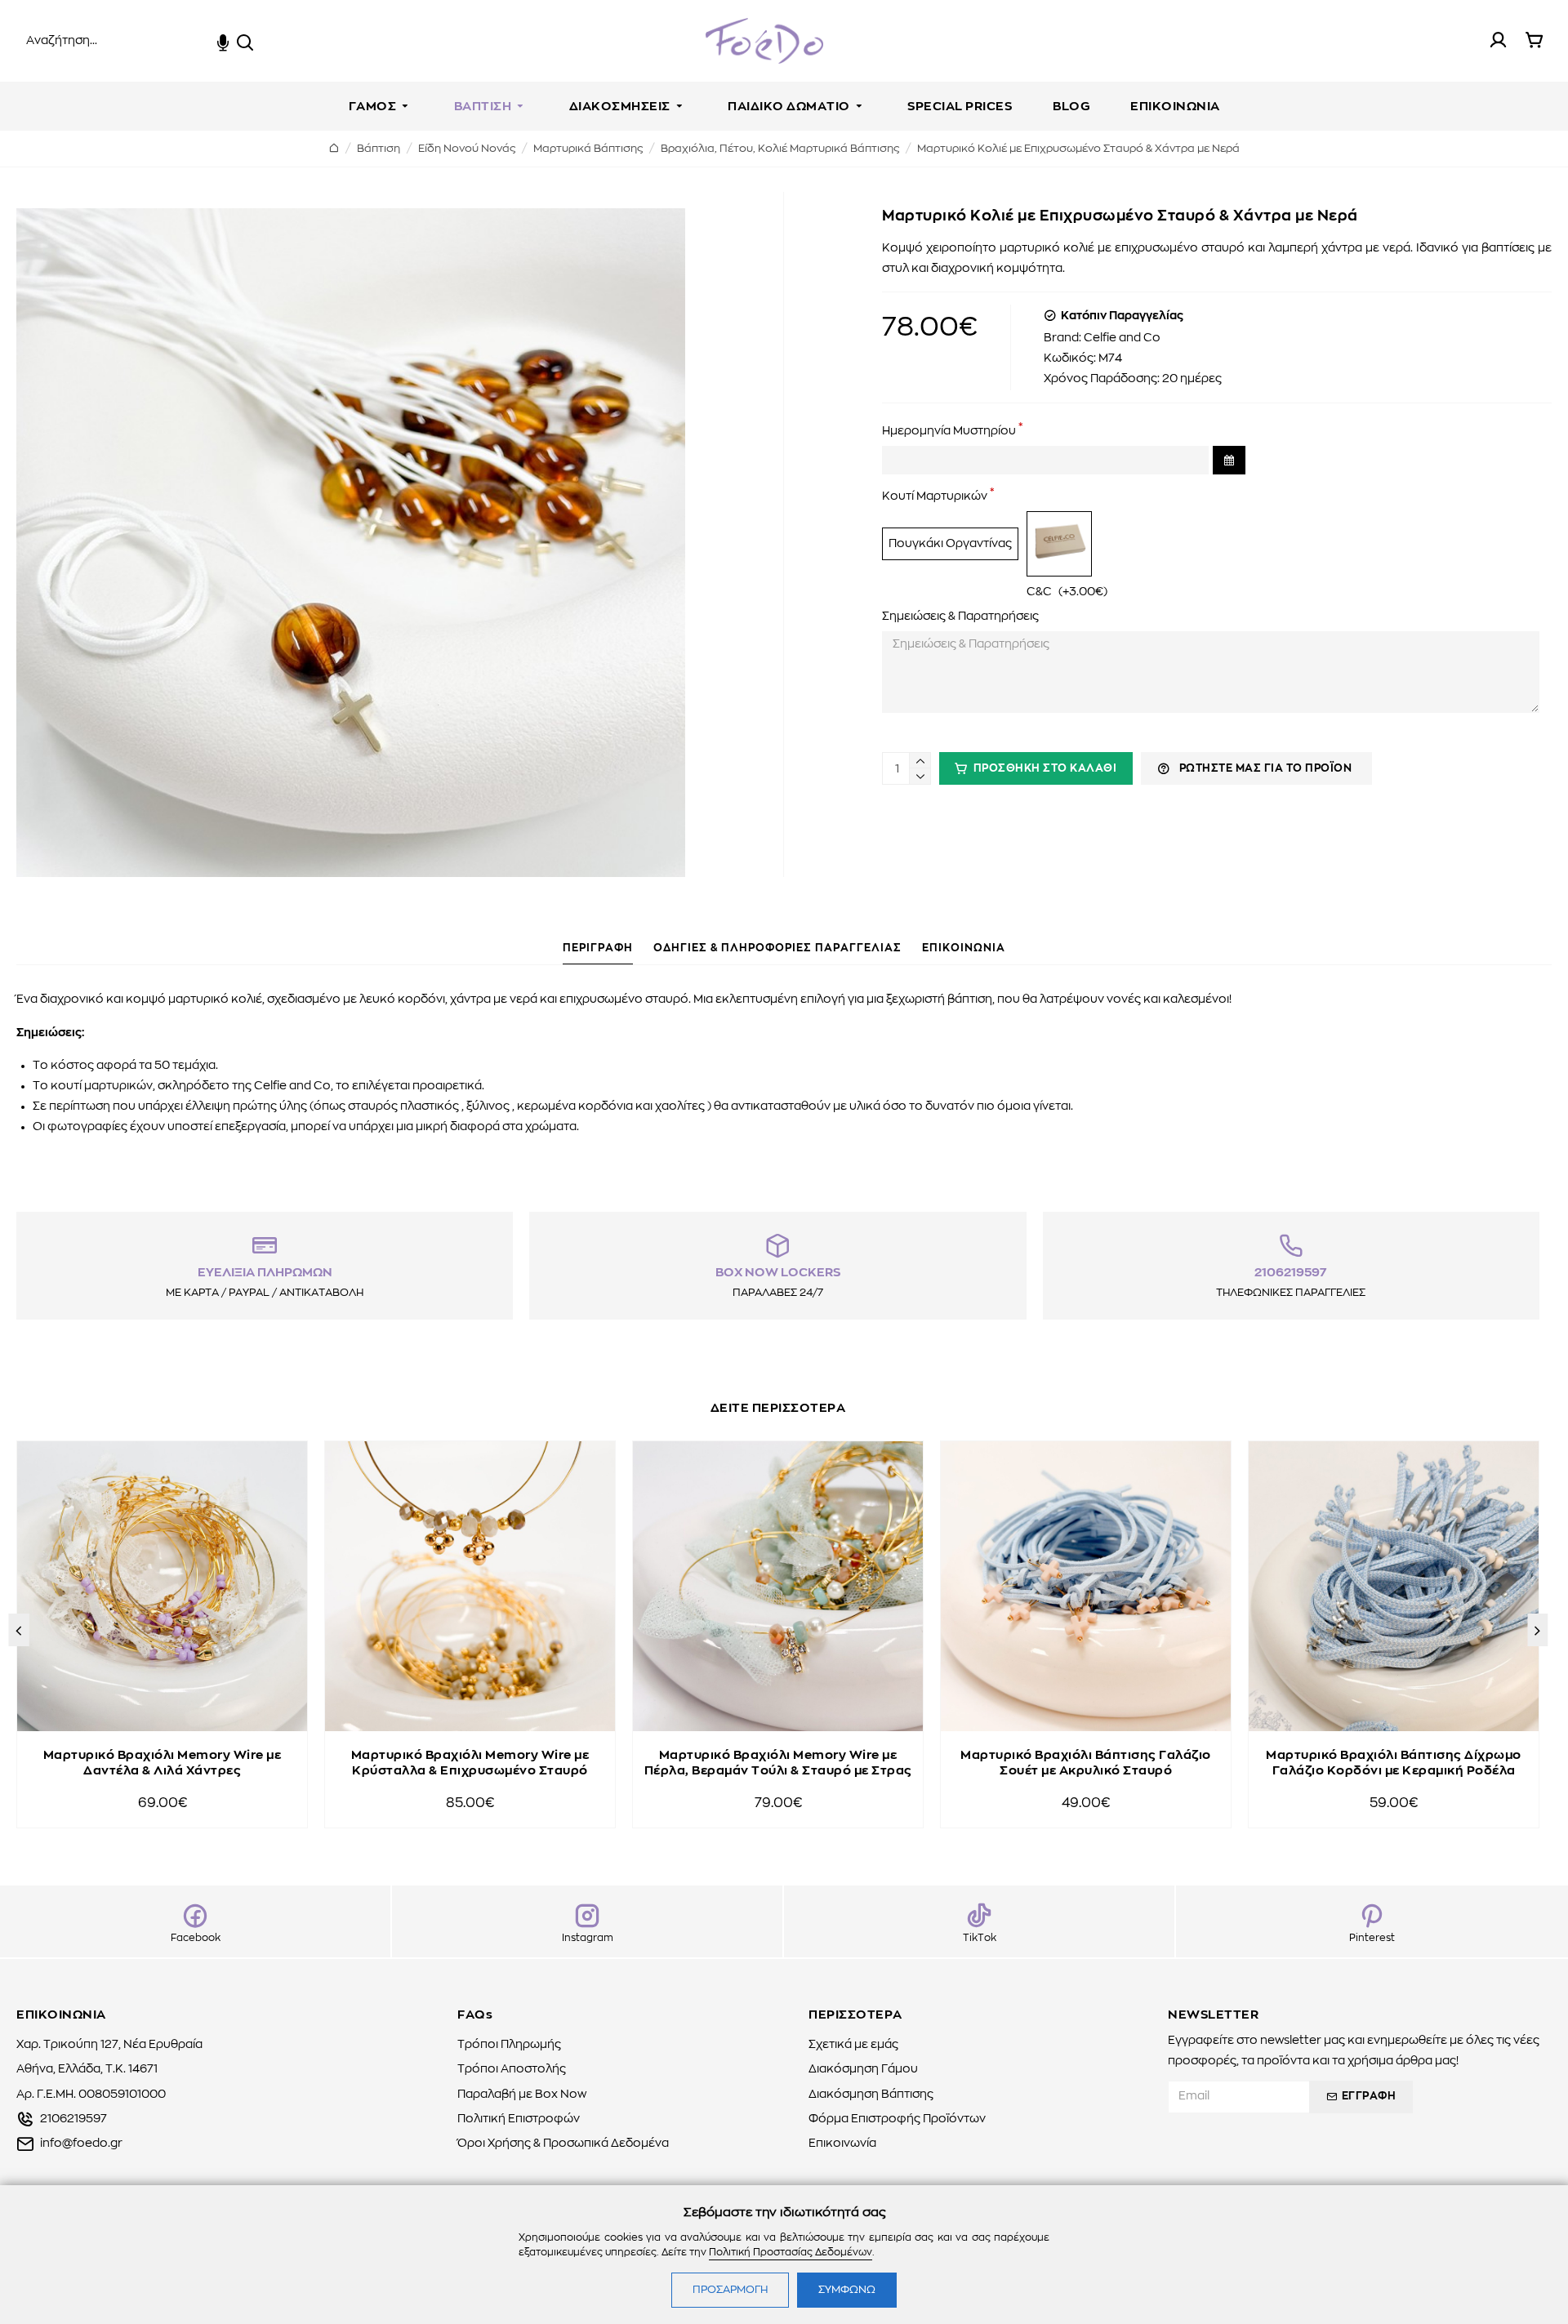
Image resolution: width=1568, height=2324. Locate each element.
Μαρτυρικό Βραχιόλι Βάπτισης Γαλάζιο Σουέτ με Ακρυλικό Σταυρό (1086, 1763)
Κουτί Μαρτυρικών (935, 496)
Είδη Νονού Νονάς (467, 149)
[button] (18, 1630)
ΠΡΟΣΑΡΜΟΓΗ (730, 2290)
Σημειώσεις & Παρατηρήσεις (960, 617)
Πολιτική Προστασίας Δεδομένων (791, 2252)
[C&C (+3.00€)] (1059, 544)
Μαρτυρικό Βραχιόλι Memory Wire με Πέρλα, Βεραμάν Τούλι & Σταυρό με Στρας (778, 1763)
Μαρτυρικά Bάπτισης (588, 149)
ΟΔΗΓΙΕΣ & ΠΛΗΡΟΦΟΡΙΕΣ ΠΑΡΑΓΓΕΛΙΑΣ (777, 948)
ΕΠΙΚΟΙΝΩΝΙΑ (964, 948)
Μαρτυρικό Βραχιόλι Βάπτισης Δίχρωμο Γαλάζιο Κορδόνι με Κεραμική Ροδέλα (1394, 1763)
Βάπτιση (379, 149)
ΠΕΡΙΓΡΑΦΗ (598, 948)
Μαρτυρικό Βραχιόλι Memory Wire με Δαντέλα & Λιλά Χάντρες (163, 1763)
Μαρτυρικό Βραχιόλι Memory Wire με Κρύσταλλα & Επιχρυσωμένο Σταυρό (470, 1763)
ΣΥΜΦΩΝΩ (847, 2290)
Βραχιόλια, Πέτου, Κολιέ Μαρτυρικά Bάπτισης (780, 149)
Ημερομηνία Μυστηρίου (949, 431)
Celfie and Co (1122, 338)
